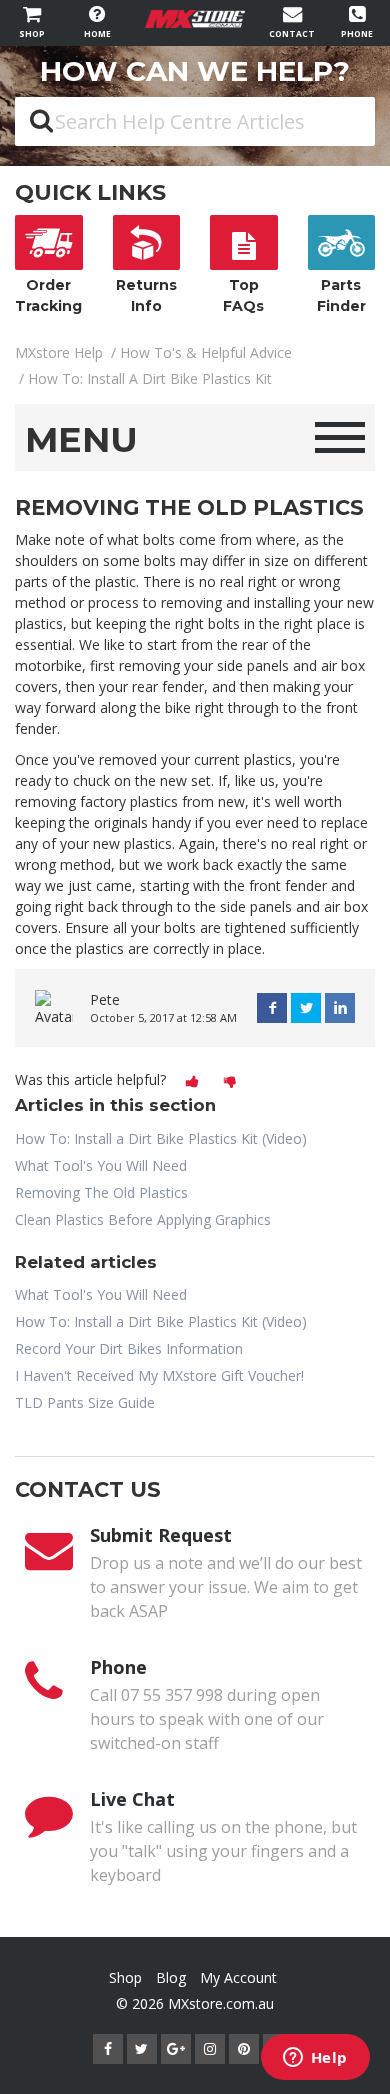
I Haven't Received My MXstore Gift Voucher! (159, 1375)
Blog (171, 1977)
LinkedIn (340, 1008)
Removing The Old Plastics (101, 1192)
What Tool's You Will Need (101, 1165)
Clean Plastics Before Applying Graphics (143, 1219)
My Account (238, 1977)
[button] (192, 1082)
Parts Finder (341, 295)
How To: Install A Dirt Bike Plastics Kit (150, 378)
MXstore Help (59, 352)
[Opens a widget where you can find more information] (315, 2059)
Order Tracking (48, 295)
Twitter (306, 1008)
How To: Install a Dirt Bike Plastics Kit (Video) (161, 1138)
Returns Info (146, 295)
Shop (125, 1977)
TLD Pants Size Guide (85, 1402)
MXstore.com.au (221, 2003)
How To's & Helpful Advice (206, 352)
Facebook (272, 1008)
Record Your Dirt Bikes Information (129, 1348)
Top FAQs (243, 295)
